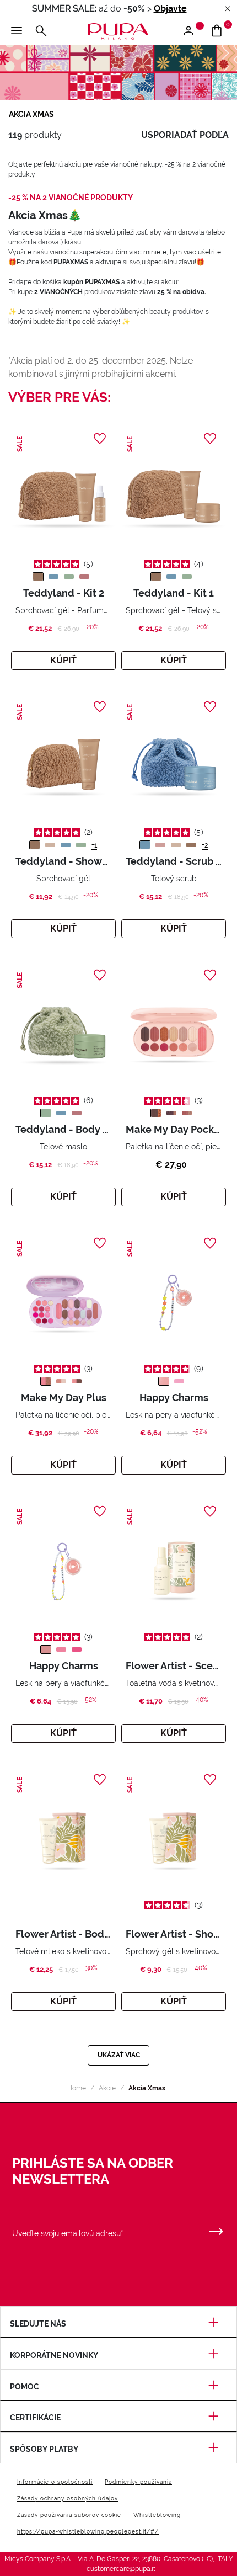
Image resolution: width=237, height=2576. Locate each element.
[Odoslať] (216, 2229)
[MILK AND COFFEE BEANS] (38, 577)
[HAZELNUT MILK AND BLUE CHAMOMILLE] (53, 577)
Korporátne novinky (54, 2355)
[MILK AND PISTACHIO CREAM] (69, 577)
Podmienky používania (138, 2482)
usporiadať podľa (185, 135)
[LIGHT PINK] (156, 1113)
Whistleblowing (157, 2515)
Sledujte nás (38, 2324)
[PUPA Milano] (118, 31)
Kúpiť (63, 660)
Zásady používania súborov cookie (69, 2515)
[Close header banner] (228, 9)
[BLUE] (179, 1381)
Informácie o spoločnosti (55, 2482)
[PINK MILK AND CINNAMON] (84, 577)
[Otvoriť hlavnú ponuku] (17, 31)
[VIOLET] (171, 1113)
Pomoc (25, 2387)
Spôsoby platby (44, 2449)
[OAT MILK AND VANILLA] (50, 845)
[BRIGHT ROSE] (187, 1113)
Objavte (170, 9)
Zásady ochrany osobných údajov (68, 2498)
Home (77, 2088)
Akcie (107, 2088)
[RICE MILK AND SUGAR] (160, 845)
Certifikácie (35, 2418)
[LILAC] (164, 1381)
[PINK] (77, 1649)
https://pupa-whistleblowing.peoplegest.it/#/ (88, 2532)
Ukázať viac (119, 2055)
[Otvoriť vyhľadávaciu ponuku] (41, 31)
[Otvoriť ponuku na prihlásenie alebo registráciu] (193, 31)
